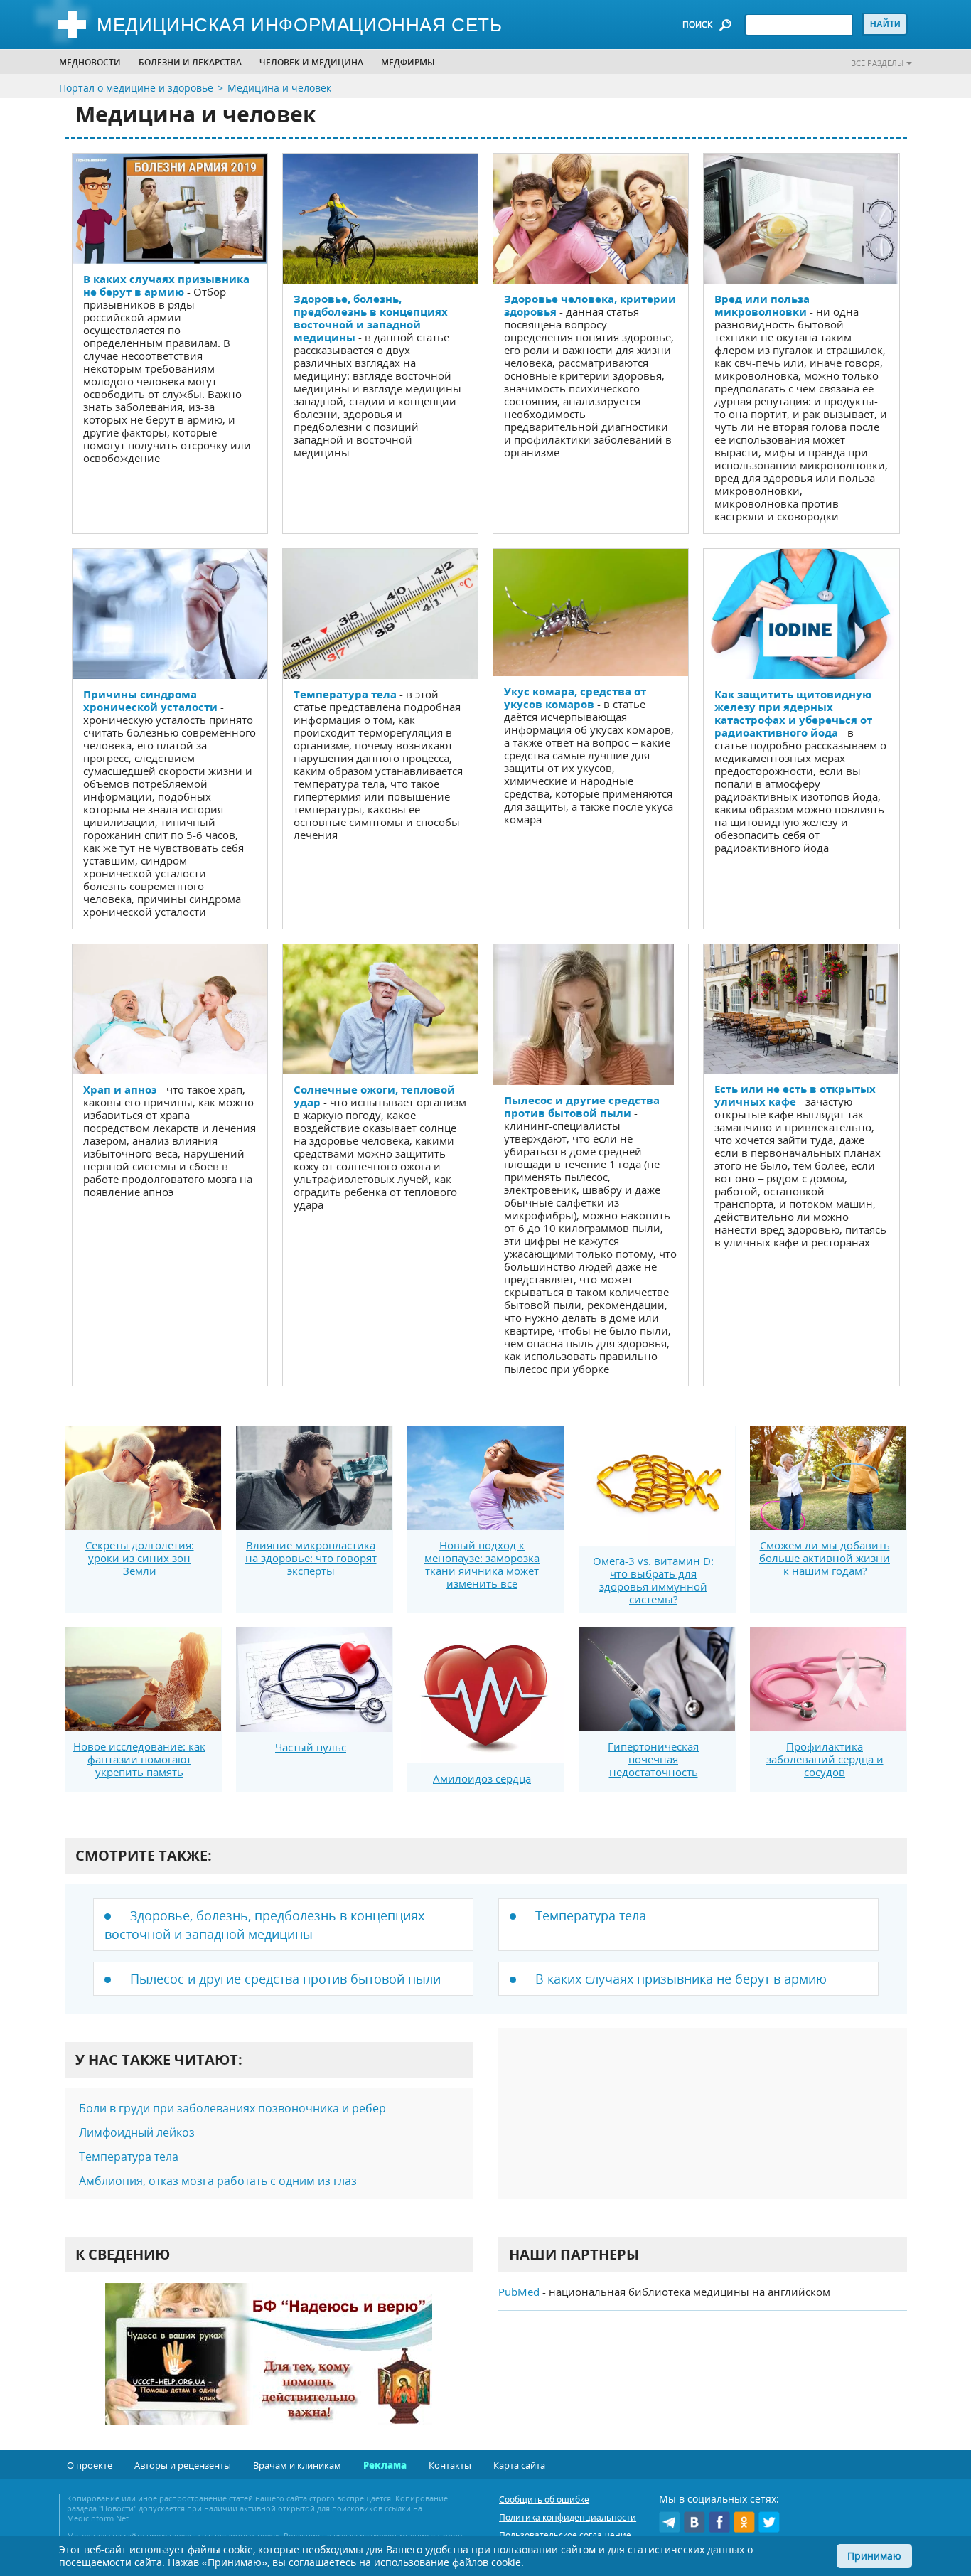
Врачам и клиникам (297, 2465)
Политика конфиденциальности (568, 2517)
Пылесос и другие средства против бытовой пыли (582, 1106)
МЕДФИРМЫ (408, 62)
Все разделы (877, 63)
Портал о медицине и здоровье (136, 88)
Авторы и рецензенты (183, 2465)
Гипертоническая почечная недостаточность (653, 1759)
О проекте (90, 2465)
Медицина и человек (279, 88)
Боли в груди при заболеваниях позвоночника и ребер (232, 2108)
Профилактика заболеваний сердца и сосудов (825, 1759)
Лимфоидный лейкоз (137, 2132)
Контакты (450, 2465)
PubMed (519, 2292)
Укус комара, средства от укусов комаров (575, 698)
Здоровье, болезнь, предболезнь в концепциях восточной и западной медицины (371, 318)
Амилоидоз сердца (482, 1778)
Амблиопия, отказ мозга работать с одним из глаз (218, 2181)
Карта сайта (519, 2465)
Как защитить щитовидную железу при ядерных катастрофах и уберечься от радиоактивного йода (793, 713)
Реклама (385, 2465)
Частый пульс (311, 1747)
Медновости (90, 62)
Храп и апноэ (120, 1089)
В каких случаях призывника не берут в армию (166, 285)
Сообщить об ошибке (544, 2500)
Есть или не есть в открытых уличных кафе (795, 1095)
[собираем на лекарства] (269, 2369)
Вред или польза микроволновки (762, 305)
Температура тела (345, 694)
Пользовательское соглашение (565, 2535)
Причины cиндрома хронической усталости (150, 700)
